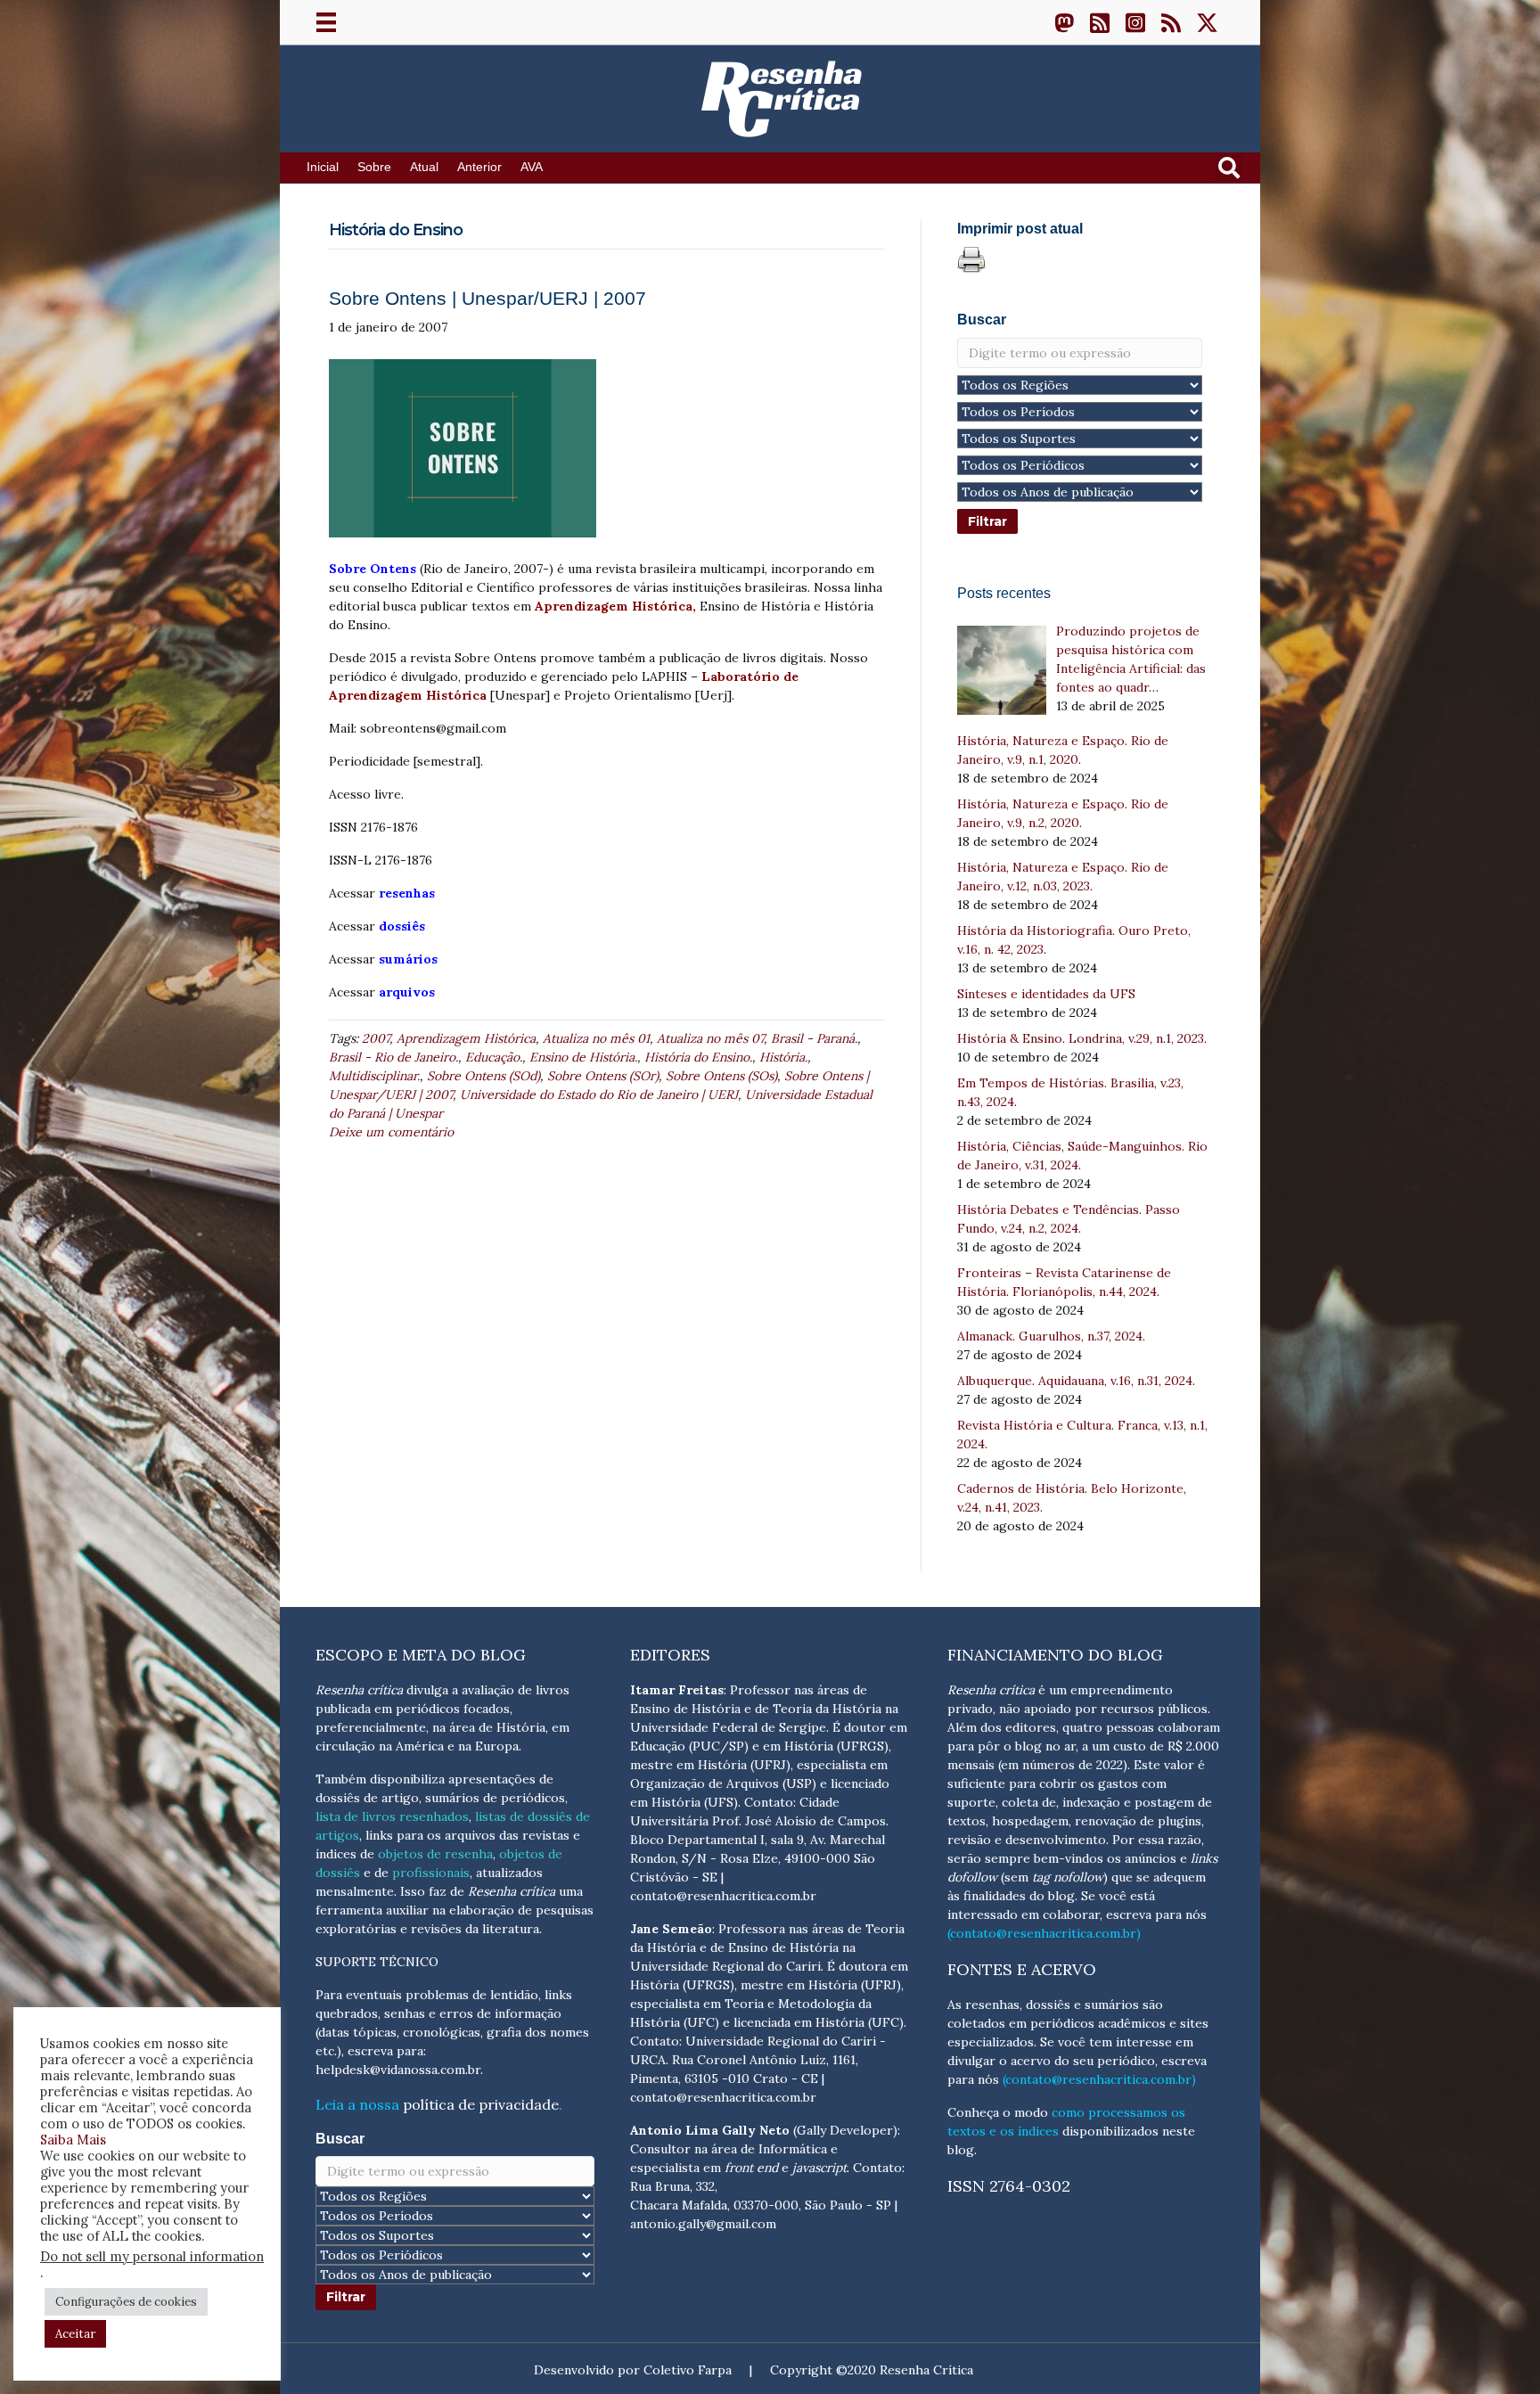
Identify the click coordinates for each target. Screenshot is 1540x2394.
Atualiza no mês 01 (596, 1038)
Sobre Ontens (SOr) (603, 1076)
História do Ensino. (698, 1057)
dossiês (402, 926)
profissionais (431, 1873)
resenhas (407, 893)
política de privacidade (481, 2104)
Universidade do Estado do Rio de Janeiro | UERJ (599, 1095)
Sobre (374, 167)
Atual (424, 167)
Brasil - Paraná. (814, 1038)
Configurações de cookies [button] (126, 2302)
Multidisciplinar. (374, 1076)
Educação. (494, 1057)
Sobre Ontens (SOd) (483, 1076)
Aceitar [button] (75, 2334)
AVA (532, 167)
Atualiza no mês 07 (710, 1038)
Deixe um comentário (391, 1132)
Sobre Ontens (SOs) (721, 1076)
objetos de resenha (435, 1854)
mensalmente (355, 1891)
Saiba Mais (73, 2140)
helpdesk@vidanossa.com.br (398, 2070)
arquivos (407, 992)
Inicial (323, 167)
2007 (376, 1038)
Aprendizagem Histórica (466, 1038)
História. (783, 1057)
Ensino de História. (583, 1057)
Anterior (479, 167)
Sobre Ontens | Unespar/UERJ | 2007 (487, 298)
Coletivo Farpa (688, 2370)
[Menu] (326, 22)
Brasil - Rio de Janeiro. (393, 1057)
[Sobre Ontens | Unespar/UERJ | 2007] (463, 447)
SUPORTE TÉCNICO (377, 1962)
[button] (1064, 22)
